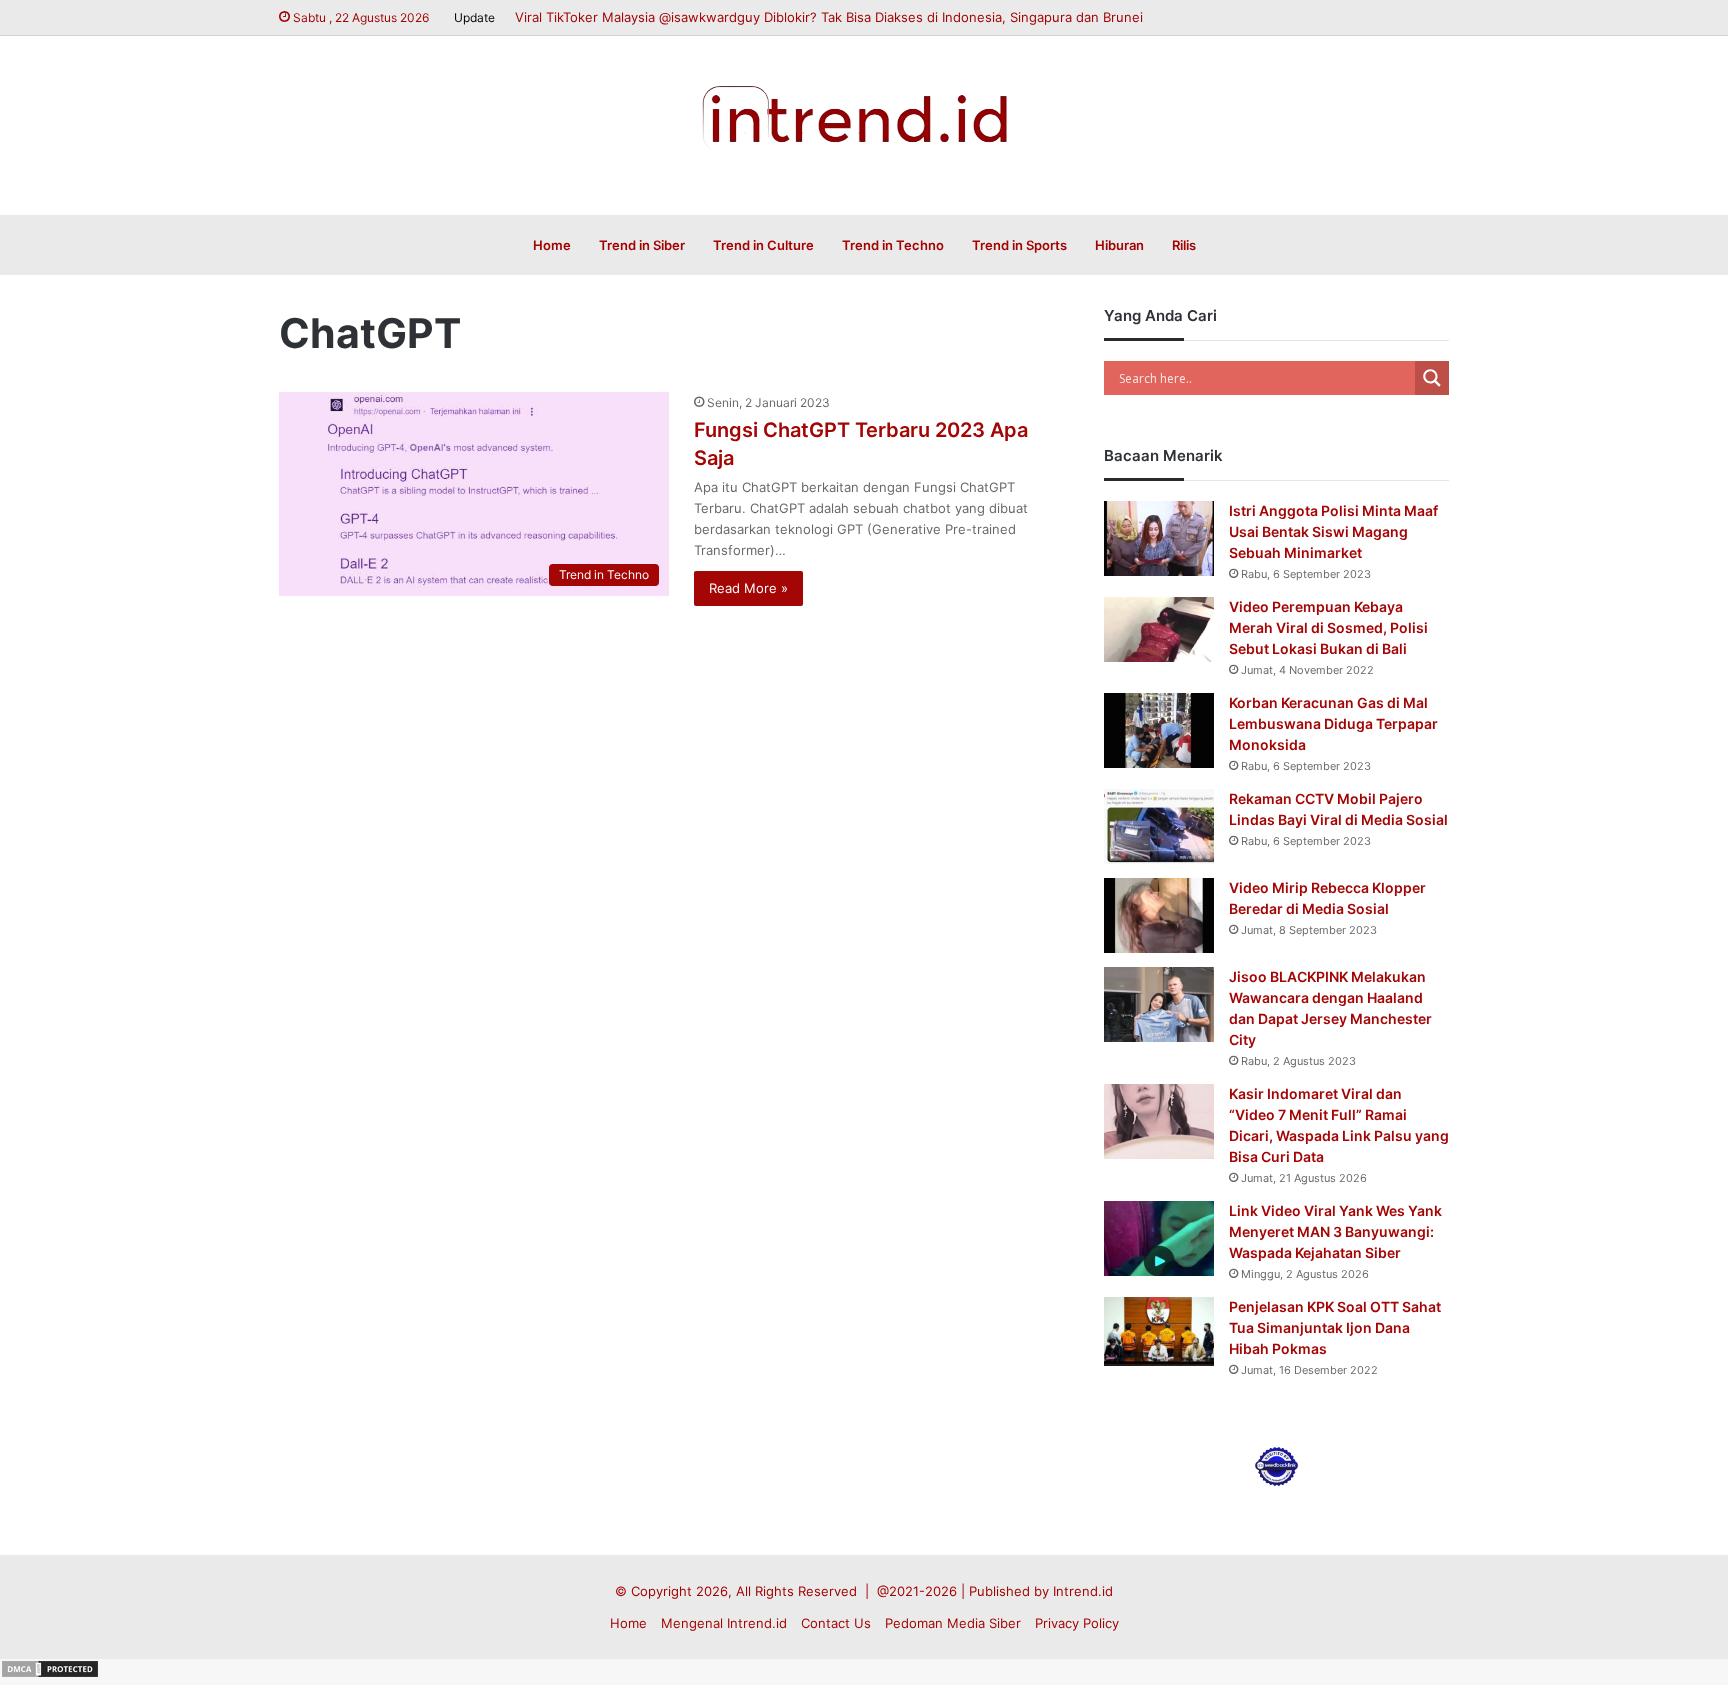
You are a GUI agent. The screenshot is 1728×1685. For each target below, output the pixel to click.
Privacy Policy (1077, 1623)
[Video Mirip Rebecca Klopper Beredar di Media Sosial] (1159, 915)
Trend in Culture (763, 245)
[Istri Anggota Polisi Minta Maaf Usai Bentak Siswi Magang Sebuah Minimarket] (1159, 538)
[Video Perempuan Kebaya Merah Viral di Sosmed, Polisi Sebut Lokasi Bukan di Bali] (1159, 629)
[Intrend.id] (864, 115)
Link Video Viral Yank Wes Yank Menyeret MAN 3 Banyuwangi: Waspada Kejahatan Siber (1335, 1231)
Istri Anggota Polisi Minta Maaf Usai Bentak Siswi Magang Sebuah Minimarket (1333, 531)
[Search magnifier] (1432, 378)
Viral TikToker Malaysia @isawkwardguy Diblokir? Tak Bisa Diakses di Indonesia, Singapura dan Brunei (829, 17)
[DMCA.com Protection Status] (50, 1674)
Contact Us (836, 1623)
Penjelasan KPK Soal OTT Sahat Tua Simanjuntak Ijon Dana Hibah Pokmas (1335, 1327)
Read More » (748, 588)
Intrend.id (1083, 1591)
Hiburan (1119, 245)
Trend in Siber (642, 245)
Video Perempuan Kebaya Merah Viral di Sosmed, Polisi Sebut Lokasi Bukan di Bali (1328, 627)
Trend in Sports (1019, 245)
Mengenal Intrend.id (724, 1623)
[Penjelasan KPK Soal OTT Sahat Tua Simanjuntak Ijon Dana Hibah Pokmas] (1159, 1331)
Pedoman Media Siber (953, 1623)
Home (552, 245)
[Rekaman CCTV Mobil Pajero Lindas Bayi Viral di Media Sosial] (1159, 826)
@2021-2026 (917, 1591)
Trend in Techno (893, 245)
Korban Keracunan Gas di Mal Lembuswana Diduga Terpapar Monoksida (1333, 723)
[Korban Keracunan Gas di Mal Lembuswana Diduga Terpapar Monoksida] (1159, 730)
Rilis (1184, 245)
